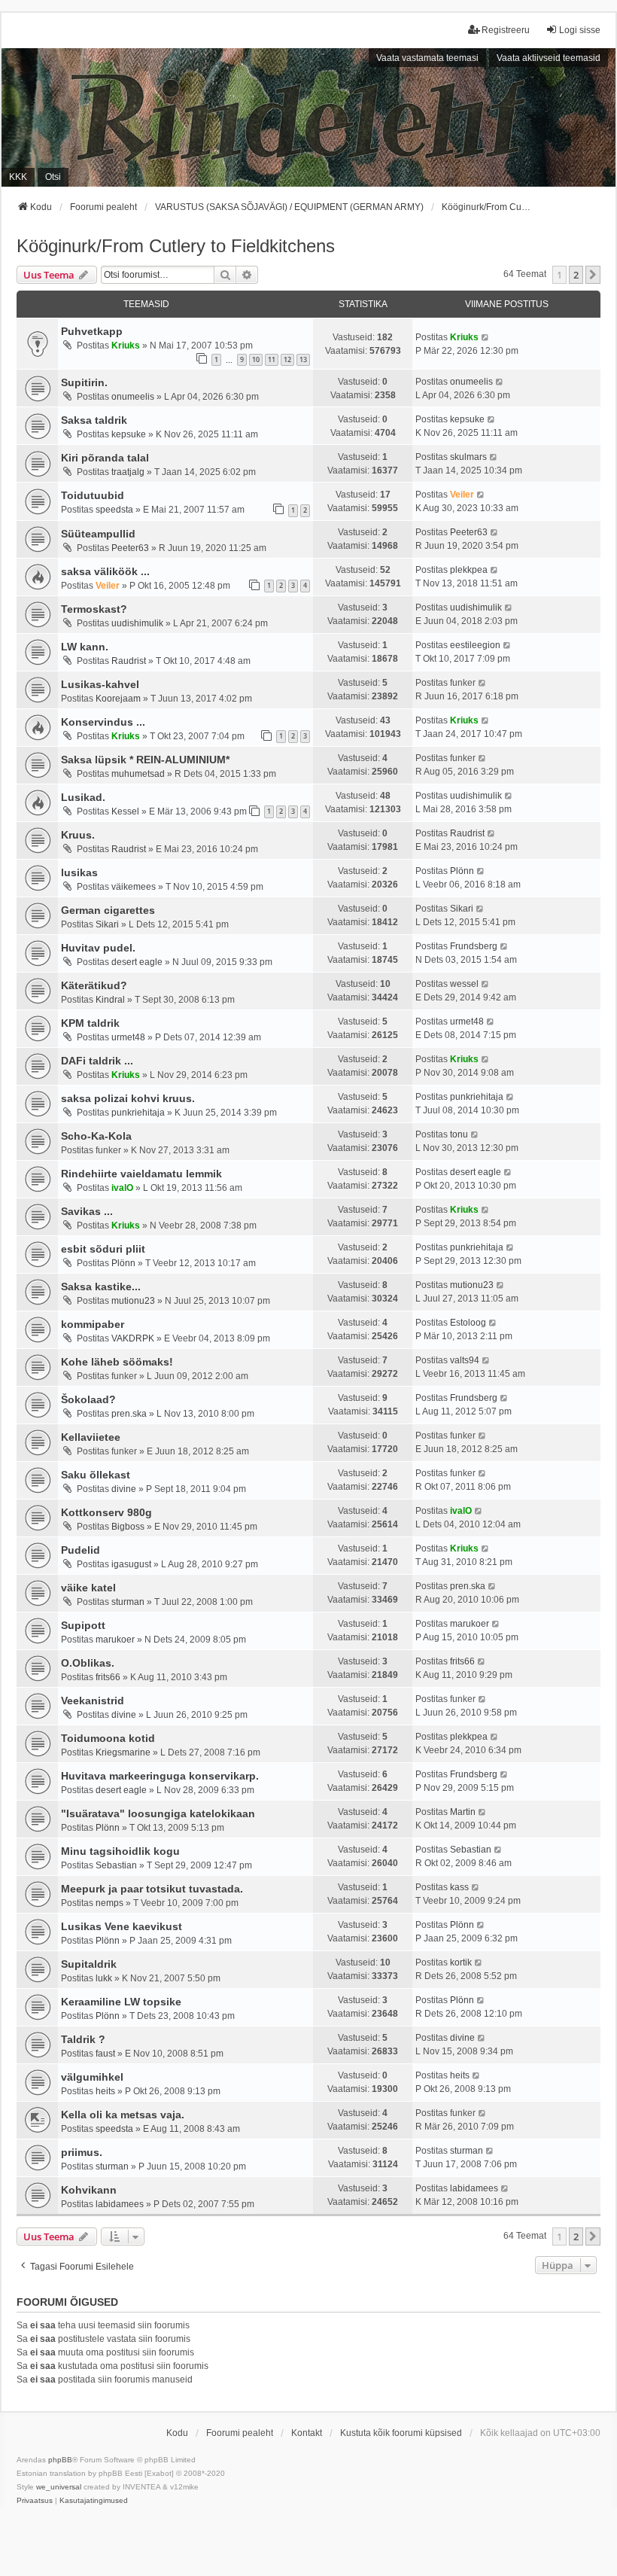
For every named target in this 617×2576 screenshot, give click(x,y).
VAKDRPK (133, 1338)
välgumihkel (92, 2077)
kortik (461, 1962)
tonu (459, 1134)
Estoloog (468, 1323)
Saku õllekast (96, 1475)
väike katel (88, 1588)
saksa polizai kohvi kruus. (128, 1098)
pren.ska (129, 1414)
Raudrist (129, 661)
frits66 (108, 1677)
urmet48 (128, 1037)
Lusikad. (83, 797)
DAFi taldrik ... (97, 1061)
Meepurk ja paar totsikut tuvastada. (152, 1889)
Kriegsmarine (123, 1752)
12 (287, 359)
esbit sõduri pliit (103, 1249)
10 (256, 359)
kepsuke (129, 434)
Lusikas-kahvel (100, 684)
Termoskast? (94, 609)
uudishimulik (137, 623)
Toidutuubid (93, 495)
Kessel (125, 811)
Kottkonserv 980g (106, 1512)
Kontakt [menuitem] (307, 2433)
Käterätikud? (94, 985)
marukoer (115, 1640)
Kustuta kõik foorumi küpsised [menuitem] (401, 2433)
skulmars (468, 457)
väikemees (134, 887)
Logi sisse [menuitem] (580, 30)
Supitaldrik (89, 1964)
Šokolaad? (88, 1399)
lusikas (79, 872)
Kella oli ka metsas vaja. (123, 2115)
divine (124, 1489)
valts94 (465, 1360)
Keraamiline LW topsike (121, 2002)
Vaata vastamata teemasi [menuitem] (427, 58)
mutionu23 (133, 1301)
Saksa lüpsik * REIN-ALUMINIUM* (145, 760)
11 (272, 359)
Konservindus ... (103, 722)
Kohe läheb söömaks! (117, 1362)
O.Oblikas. (88, 1663)
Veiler (462, 495)
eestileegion (475, 645)
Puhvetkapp (92, 331)
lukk (104, 1978)
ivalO (122, 1188)
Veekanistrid (93, 1701)
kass (459, 1887)
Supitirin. (84, 382)
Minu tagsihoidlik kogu (120, 1851)
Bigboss (128, 1527)
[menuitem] (35, 2501)
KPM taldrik (90, 1023)
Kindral (110, 1000)
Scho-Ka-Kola (96, 1136)
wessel (464, 984)
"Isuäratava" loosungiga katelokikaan (158, 1813)
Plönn (462, 871)
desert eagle (137, 962)
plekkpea (469, 570)
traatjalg (128, 472)
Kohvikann (89, 2190)
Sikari (107, 924)
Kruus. (78, 835)
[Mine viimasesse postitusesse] (486, 337)
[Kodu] (308, 117)
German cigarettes (108, 910)
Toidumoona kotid (108, 1738)
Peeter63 (130, 548)
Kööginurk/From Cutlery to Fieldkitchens (176, 246)
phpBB (60, 2460)
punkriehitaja (138, 1113)
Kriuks (126, 346)
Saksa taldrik (94, 420)
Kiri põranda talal (105, 458)
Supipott (83, 1625)
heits (105, 2091)
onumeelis (133, 397)
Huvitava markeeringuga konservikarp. (160, 1776)
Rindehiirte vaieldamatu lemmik (141, 1174)
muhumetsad (138, 774)
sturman (128, 1602)
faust (105, 2054)
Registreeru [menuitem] (506, 30)
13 (303, 359)
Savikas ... (87, 1211)
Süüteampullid (98, 534)
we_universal (59, 2487)
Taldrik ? (83, 2039)
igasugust (131, 1564)
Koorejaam (118, 699)
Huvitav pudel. (98, 948)
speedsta (114, 510)
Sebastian (116, 1865)
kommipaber (93, 1324)
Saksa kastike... (101, 1286)
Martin (463, 1812)
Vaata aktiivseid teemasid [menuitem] (549, 58)
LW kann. (85, 647)
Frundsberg (474, 946)
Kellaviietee (91, 1437)
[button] (593, 275)
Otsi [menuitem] (53, 177)
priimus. (82, 2152)
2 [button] (576, 275)
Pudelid (81, 1550)
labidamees (120, 2204)
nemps (109, 1903)
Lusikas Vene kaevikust (122, 1926)
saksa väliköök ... (105, 571)
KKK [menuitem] (18, 177)
